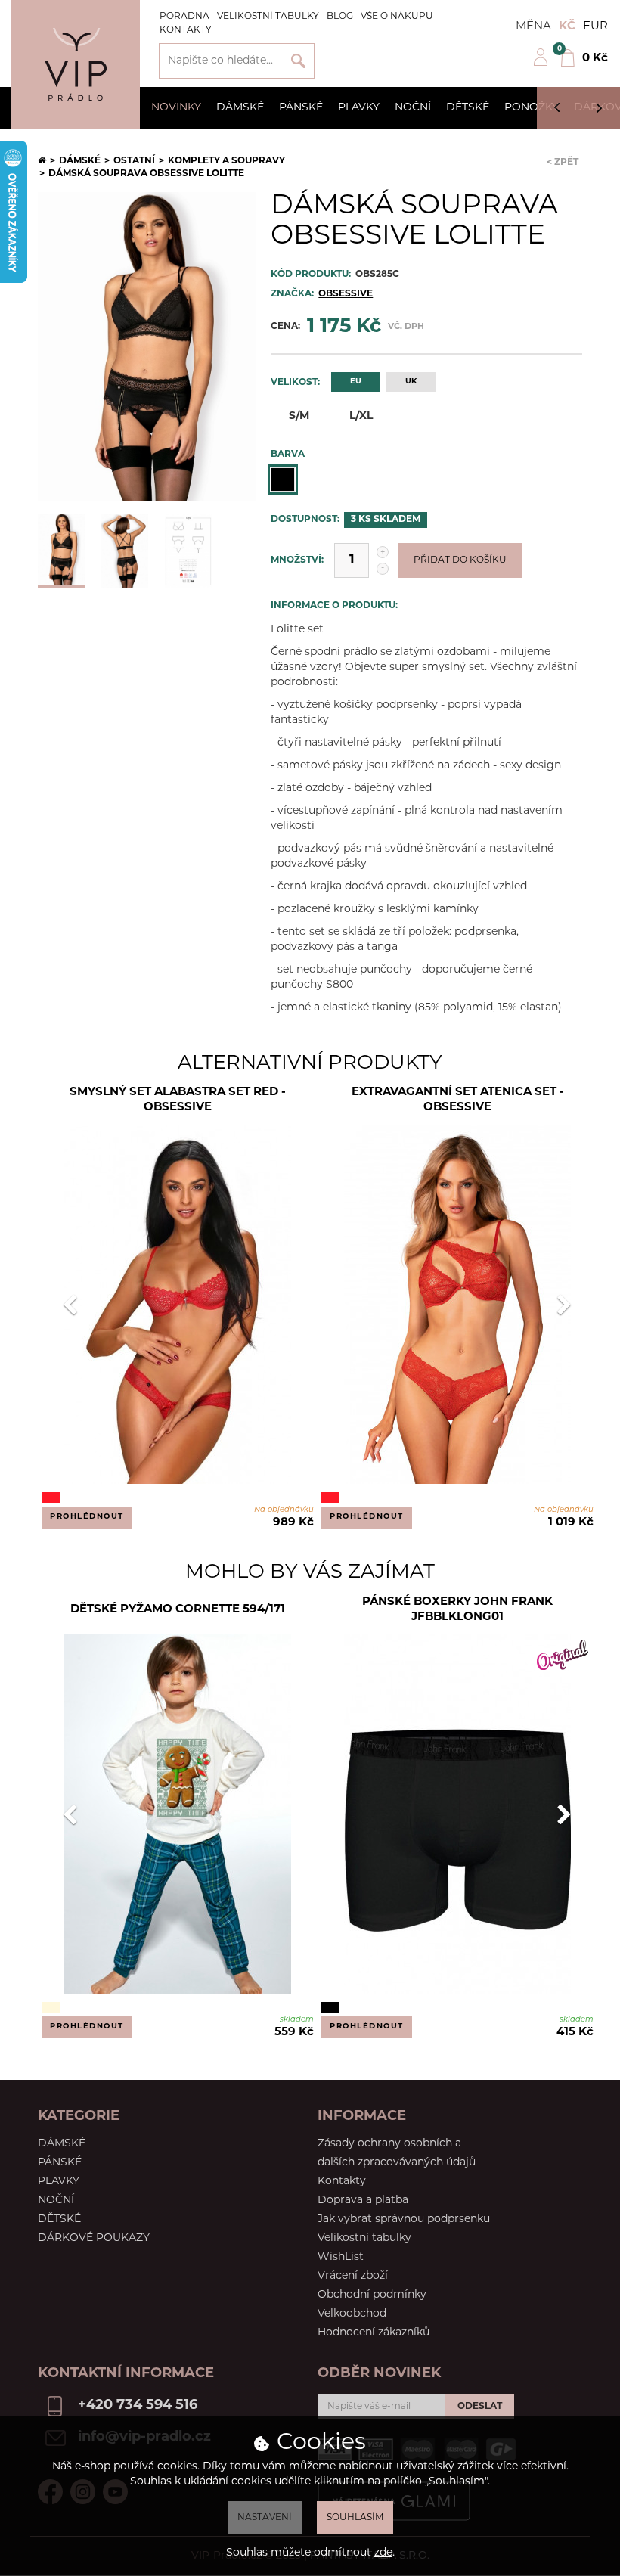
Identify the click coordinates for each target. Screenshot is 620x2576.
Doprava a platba (363, 2200)
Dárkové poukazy (94, 2238)
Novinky (176, 108)
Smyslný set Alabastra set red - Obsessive (178, 1100)
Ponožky (532, 108)
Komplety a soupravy (226, 161)
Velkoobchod (352, 2314)
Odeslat (480, 2407)
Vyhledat (298, 61)
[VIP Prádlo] (76, 64)
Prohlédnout (87, 1517)
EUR (595, 27)
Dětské (468, 108)
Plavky (359, 108)
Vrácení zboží (353, 2276)
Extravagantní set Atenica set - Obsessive (458, 1100)
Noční (413, 108)
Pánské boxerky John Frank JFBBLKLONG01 (457, 1610)
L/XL (361, 416)
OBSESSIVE (346, 294)
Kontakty (186, 30)
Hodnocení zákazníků (374, 2333)
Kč (567, 27)
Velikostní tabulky (268, 17)
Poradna (184, 17)
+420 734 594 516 (138, 2406)
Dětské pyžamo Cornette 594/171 (178, 1610)
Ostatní (134, 161)
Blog (340, 17)
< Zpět (563, 163)
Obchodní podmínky (372, 2295)
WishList (341, 2257)
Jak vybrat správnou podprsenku (404, 2219)
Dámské (240, 108)
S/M (299, 416)
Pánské (301, 108)
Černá (283, 480)
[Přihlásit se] (541, 64)
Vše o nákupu (397, 17)
